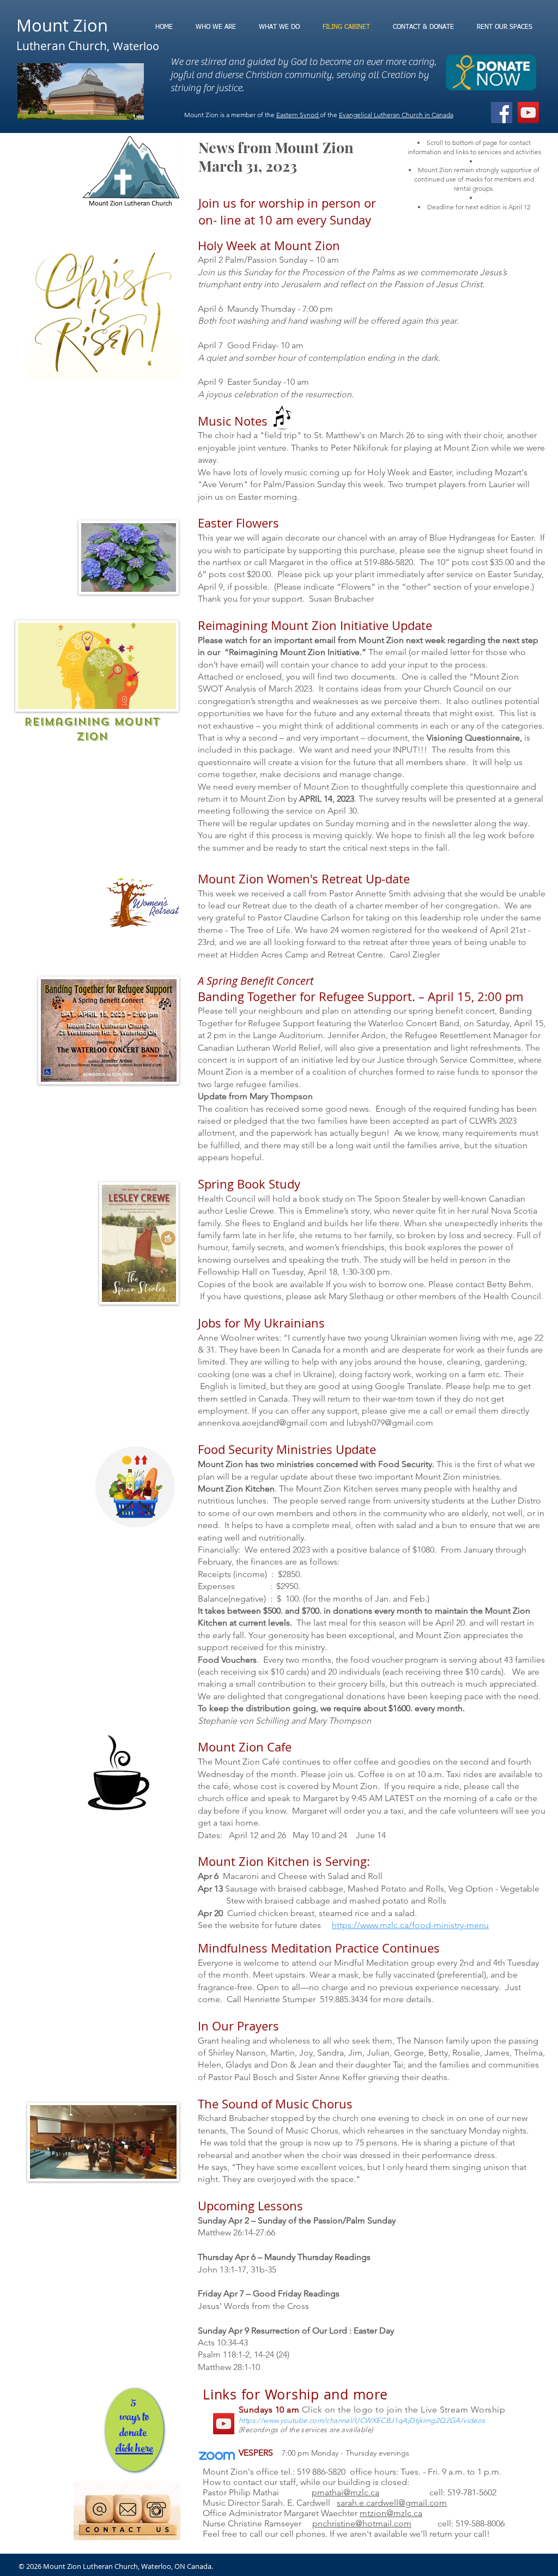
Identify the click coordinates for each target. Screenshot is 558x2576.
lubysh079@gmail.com (390, 1423)
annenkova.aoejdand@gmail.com (263, 1423)
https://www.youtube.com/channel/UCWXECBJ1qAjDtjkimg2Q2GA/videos (362, 2420)
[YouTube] (528, 113)
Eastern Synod (298, 115)
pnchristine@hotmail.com (362, 2523)
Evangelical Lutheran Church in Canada (396, 115)
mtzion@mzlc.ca (391, 2513)
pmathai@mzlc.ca (345, 2492)
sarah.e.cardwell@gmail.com (392, 2503)
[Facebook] (502, 113)
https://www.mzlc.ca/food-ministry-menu (410, 1925)
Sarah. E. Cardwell (299, 2503)
